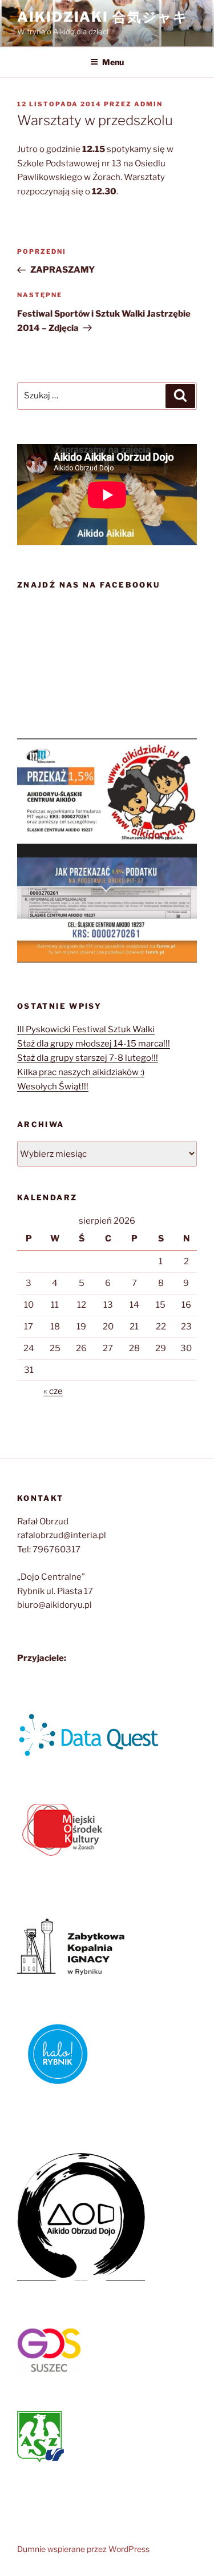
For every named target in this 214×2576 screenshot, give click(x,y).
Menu (113, 62)
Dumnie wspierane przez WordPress (83, 2549)
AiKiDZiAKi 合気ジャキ (103, 17)
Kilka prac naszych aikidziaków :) (81, 1072)
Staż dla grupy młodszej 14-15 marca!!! (94, 1044)
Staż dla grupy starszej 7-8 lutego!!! (88, 1058)
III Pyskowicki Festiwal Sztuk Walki (86, 1029)
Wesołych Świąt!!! (53, 1087)
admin (148, 104)
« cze (53, 1391)
